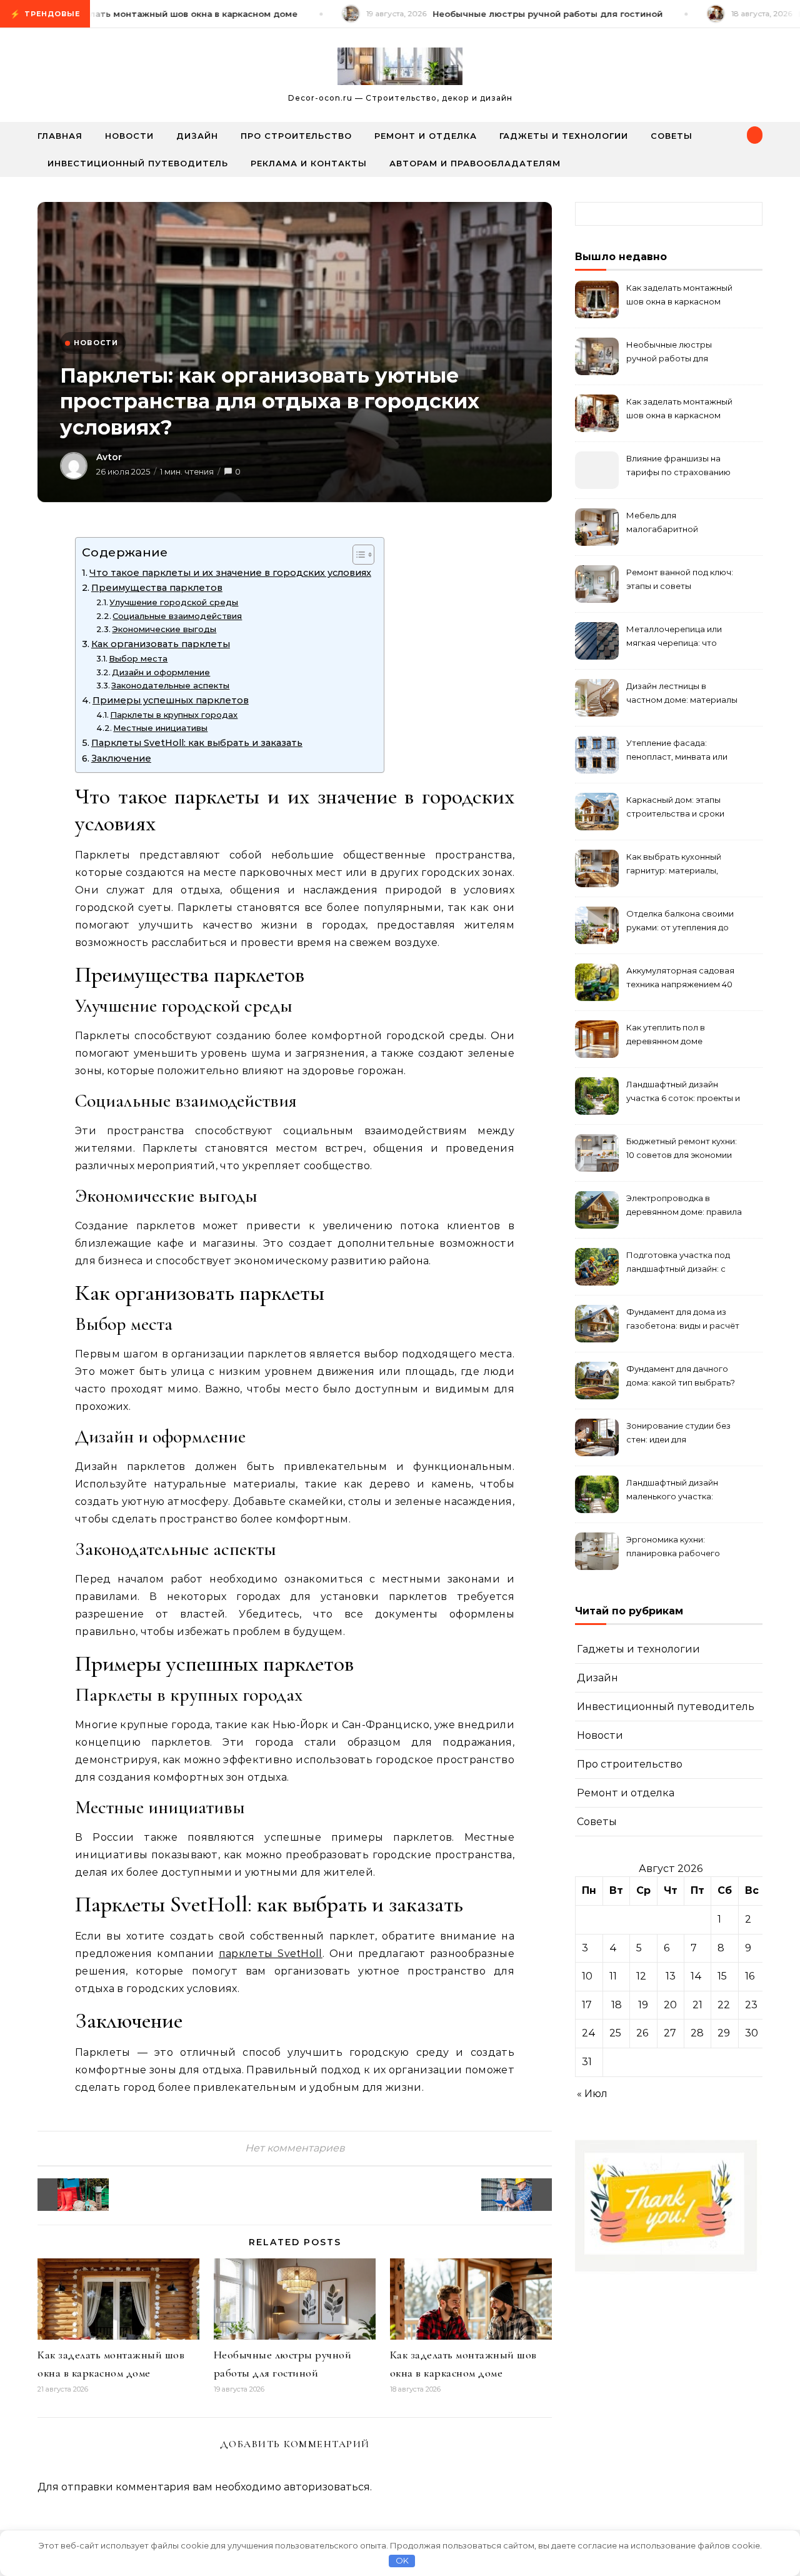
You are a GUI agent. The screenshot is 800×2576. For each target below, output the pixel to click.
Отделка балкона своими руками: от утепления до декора (680, 922)
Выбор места (138, 658)
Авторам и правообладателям (475, 163)
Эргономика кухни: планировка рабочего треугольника (673, 1548)
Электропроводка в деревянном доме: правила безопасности (684, 1206)
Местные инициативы (160, 728)
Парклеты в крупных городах (174, 715)
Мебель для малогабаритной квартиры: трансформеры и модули (682, 524)
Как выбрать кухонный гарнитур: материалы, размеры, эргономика (674, 865)
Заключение (121, 758)
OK (402, 2560)
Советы (672, 136)
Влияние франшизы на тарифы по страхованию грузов (678, 467)
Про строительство (296, 136)
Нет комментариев (295, 2148)
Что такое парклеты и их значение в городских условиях (230, 573)
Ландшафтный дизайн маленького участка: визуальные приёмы (672, 1491)
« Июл (592, 2094)
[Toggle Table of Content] (357, 555)
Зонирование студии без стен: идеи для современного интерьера (681, 1434)
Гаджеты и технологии (564, 136)
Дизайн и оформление (161, 672)
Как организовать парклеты (161, 644)
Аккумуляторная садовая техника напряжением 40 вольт (680, 979)
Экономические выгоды (164, 629)
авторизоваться (327, 2487)
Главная (60, 136)
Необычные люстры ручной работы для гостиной (669, 353)
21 (697, 2005)
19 (643, 2005)
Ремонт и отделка (426, 136)
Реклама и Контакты (309, 163)
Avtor (109, 457)
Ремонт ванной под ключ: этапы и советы (680, 579)
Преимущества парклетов (157, 588)
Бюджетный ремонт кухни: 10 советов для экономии (682, 1148)
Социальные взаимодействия (177, 616)
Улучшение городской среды (174, 602)
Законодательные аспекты (170, 685)
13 (671, 1976)
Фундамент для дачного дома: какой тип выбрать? (681, 1376)
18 (617, 2005)
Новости (129, 136)
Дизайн (197, 136)
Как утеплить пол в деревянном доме (666, 1034)
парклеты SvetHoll (271, 1954)
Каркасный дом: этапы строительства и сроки (675, 807)
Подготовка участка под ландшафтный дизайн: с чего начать (678, 1263)
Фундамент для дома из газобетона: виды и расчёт (683, 1319)
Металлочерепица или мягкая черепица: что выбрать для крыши (674, 637)
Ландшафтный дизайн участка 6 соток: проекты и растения (683, 1093)
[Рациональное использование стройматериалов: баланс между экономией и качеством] (524, 2195)
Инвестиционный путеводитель (138, 163)
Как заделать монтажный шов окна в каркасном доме (679, 296)
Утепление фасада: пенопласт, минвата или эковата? (677, 751)
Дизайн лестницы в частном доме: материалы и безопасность (682, 694)
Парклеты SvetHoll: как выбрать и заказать (197, 743)
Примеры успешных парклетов (171, 700)
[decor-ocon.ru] (400, 69)
